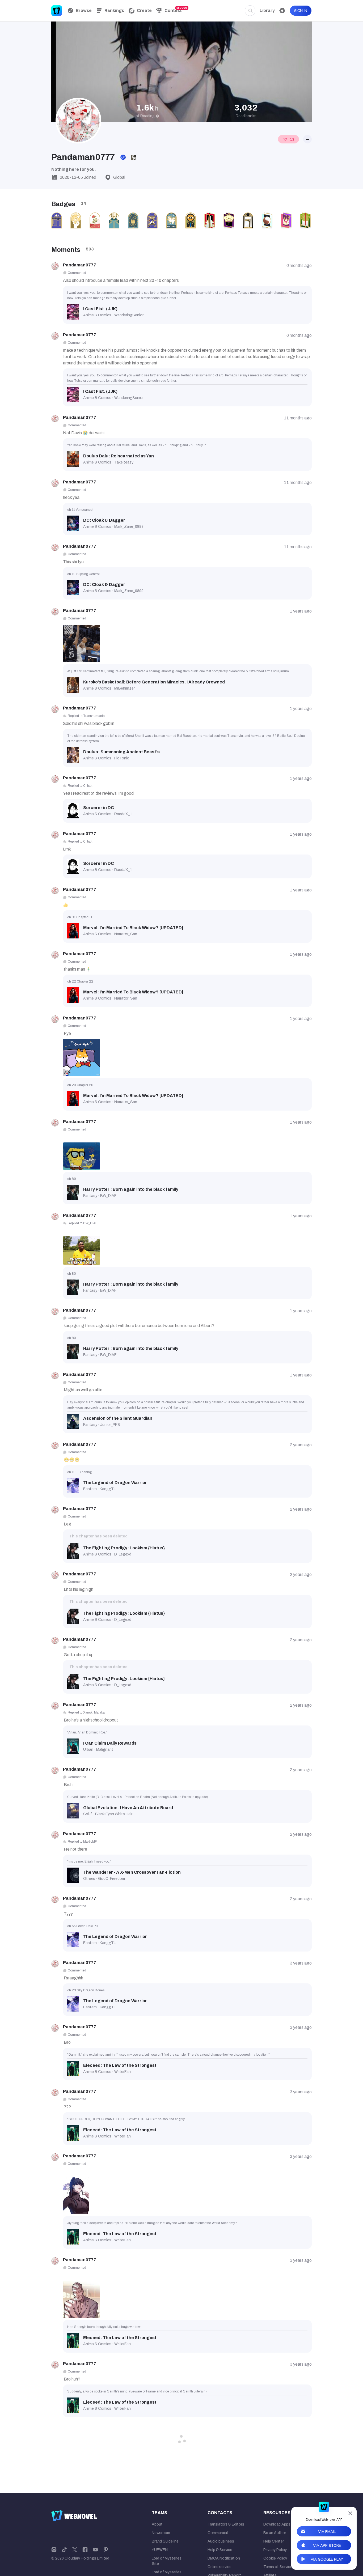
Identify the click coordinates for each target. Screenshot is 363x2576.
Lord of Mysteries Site (167, 2561)
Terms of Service (278, 2567)
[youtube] (95, 2549)
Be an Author (275, 2533)
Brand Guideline (165, 2541)
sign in (301, 11)
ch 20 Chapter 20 (80, 1085)
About (157, 2524)
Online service (220, 2567)
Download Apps (277, 2524)
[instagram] (54, 2549)
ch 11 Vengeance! (80, 510)
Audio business (221, 2541)
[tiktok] (64, 2549)
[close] (350, 2513)
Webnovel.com (57, 11)
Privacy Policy (275, 2550)
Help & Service (220, 2550)
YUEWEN (160, 2550)
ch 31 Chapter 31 (80, 917)
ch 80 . (72, 1274)
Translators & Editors (226, 2524)
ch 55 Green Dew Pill (83, 1926)
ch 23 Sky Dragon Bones (86, 1990)
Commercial (218, 2533)
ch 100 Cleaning (79, 1472)
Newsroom (161, 2533)
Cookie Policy (275, 2558)
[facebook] (85, 2549)
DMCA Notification (224, 2558)
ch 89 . (72, 1179)
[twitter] (75, 2549)
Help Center (274, 2541)
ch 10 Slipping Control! (84, 574)
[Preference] (282, 11)
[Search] (250, 11)
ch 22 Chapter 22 (80, 981)
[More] (307, 139)
